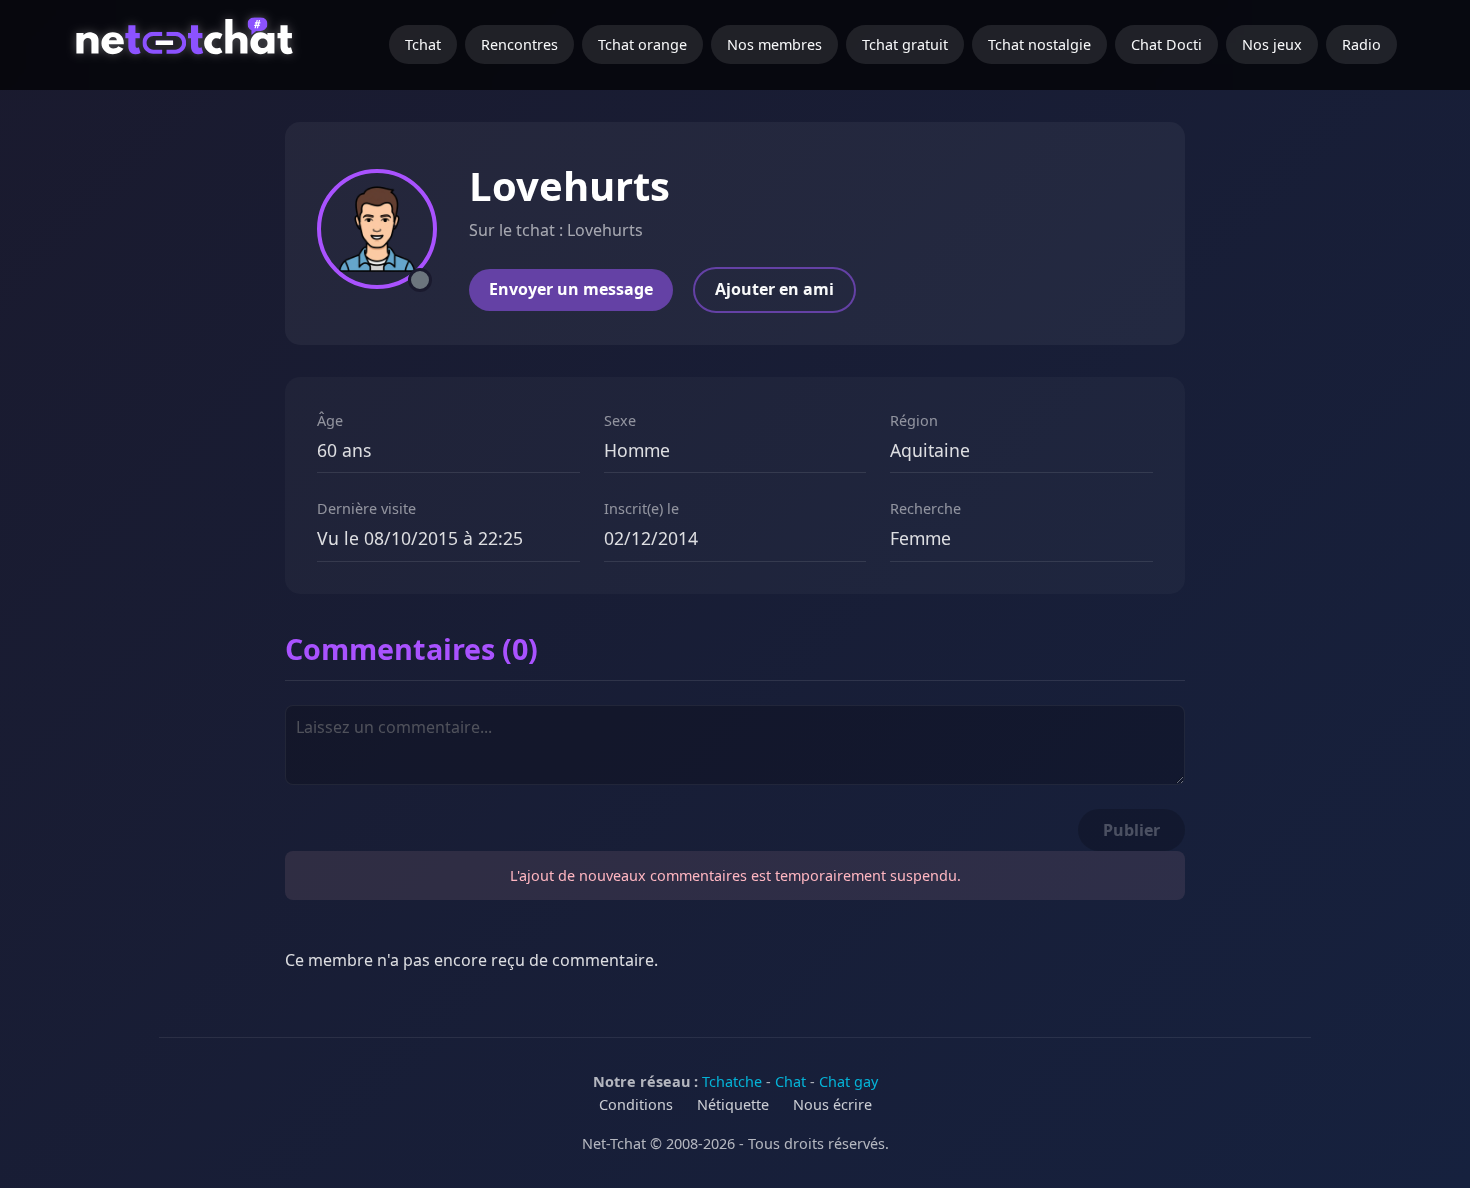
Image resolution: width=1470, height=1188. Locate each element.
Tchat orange (642, 44)
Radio (1361, 44)
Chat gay (848, 1081)
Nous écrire (832, 1104)
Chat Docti (1166, 44)
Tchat (423, 44)
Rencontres (519, 44)
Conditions (636, 1104)
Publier (1131, 830)
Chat (790, 1081)
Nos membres (774, 44)
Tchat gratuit (905, 44)
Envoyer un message (571, 289)
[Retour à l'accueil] (187, 45)
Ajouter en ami (774, 289)
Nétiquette (733, 1104)
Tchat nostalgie (1039, 44)
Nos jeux (1272, 44)
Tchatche (732, 1081)
